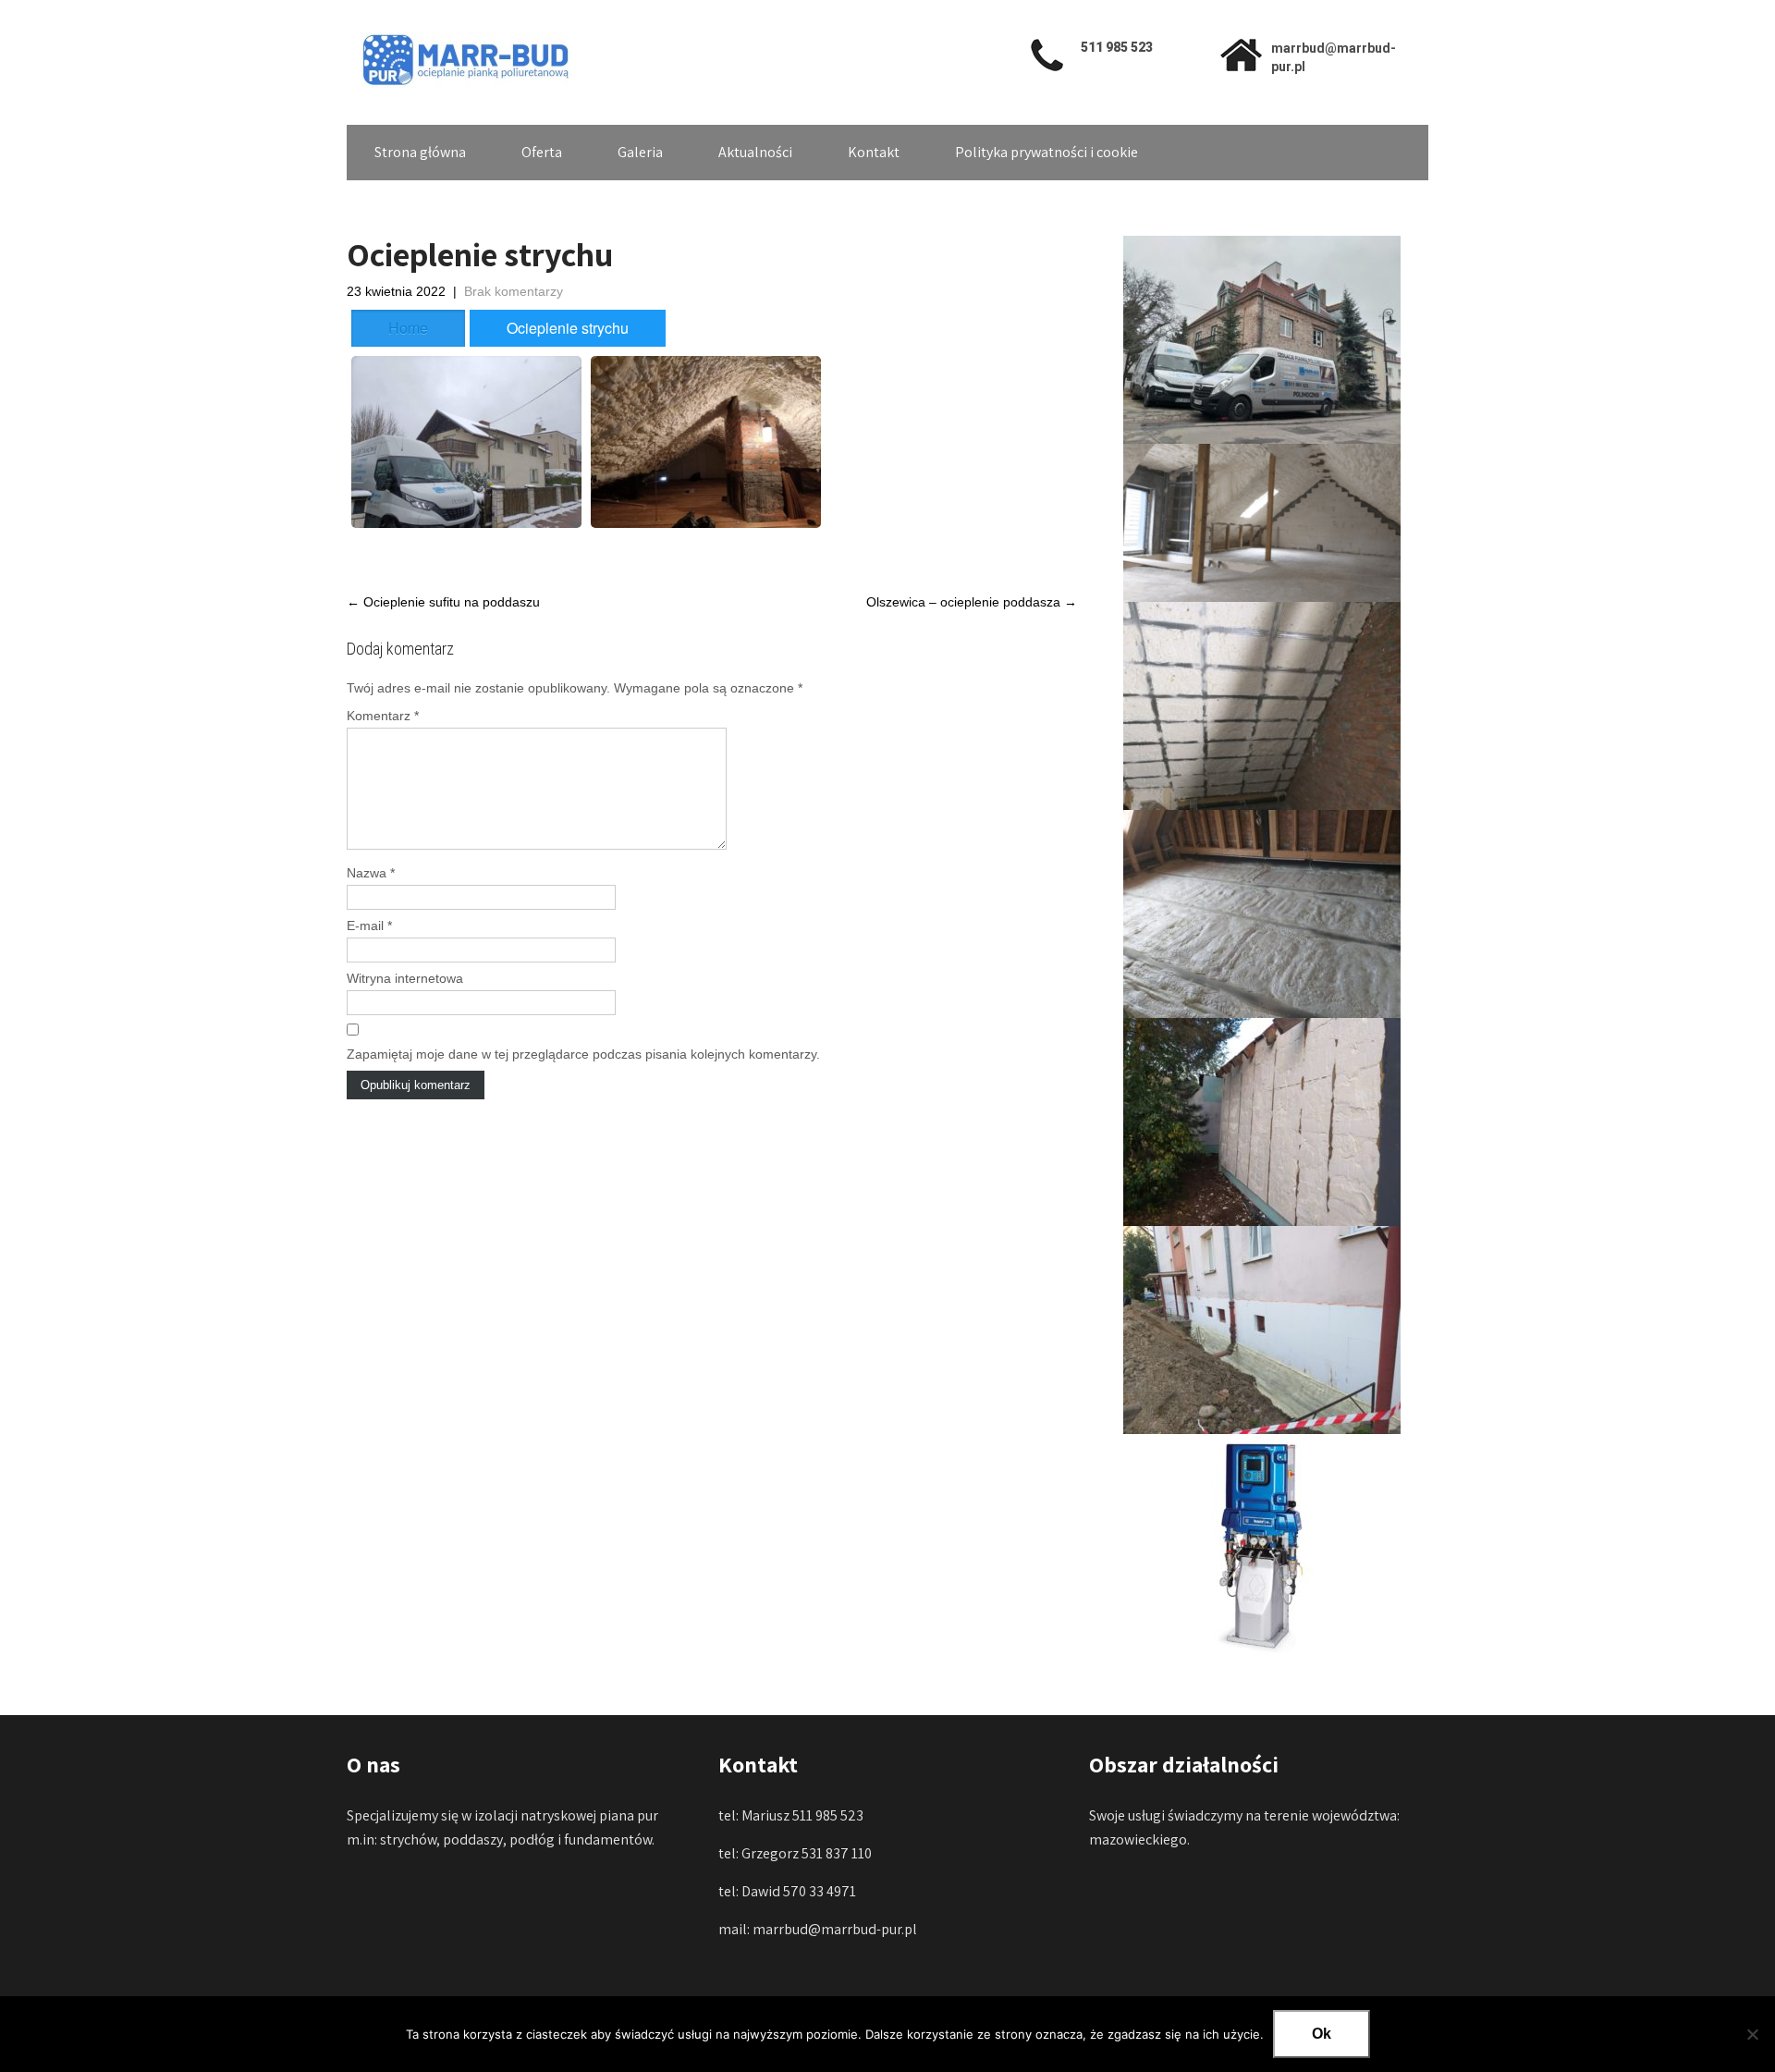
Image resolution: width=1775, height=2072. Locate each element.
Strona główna (420, 152)
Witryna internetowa (405, 978)
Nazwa (371, 873)
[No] (1752, 2034)
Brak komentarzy (514, 291)
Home (408, 328)
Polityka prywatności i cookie (1047, 152)
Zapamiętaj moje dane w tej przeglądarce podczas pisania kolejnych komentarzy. (583, 1054)
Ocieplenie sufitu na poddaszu (443, 602)
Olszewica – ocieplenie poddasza (972, 602)
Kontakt (874, 152)
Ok (1322, 2034)
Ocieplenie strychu (568, 328)
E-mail (369, 926)
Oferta (542, 152)
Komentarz (383, 716)
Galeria (640, 152)
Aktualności (755, 152)
